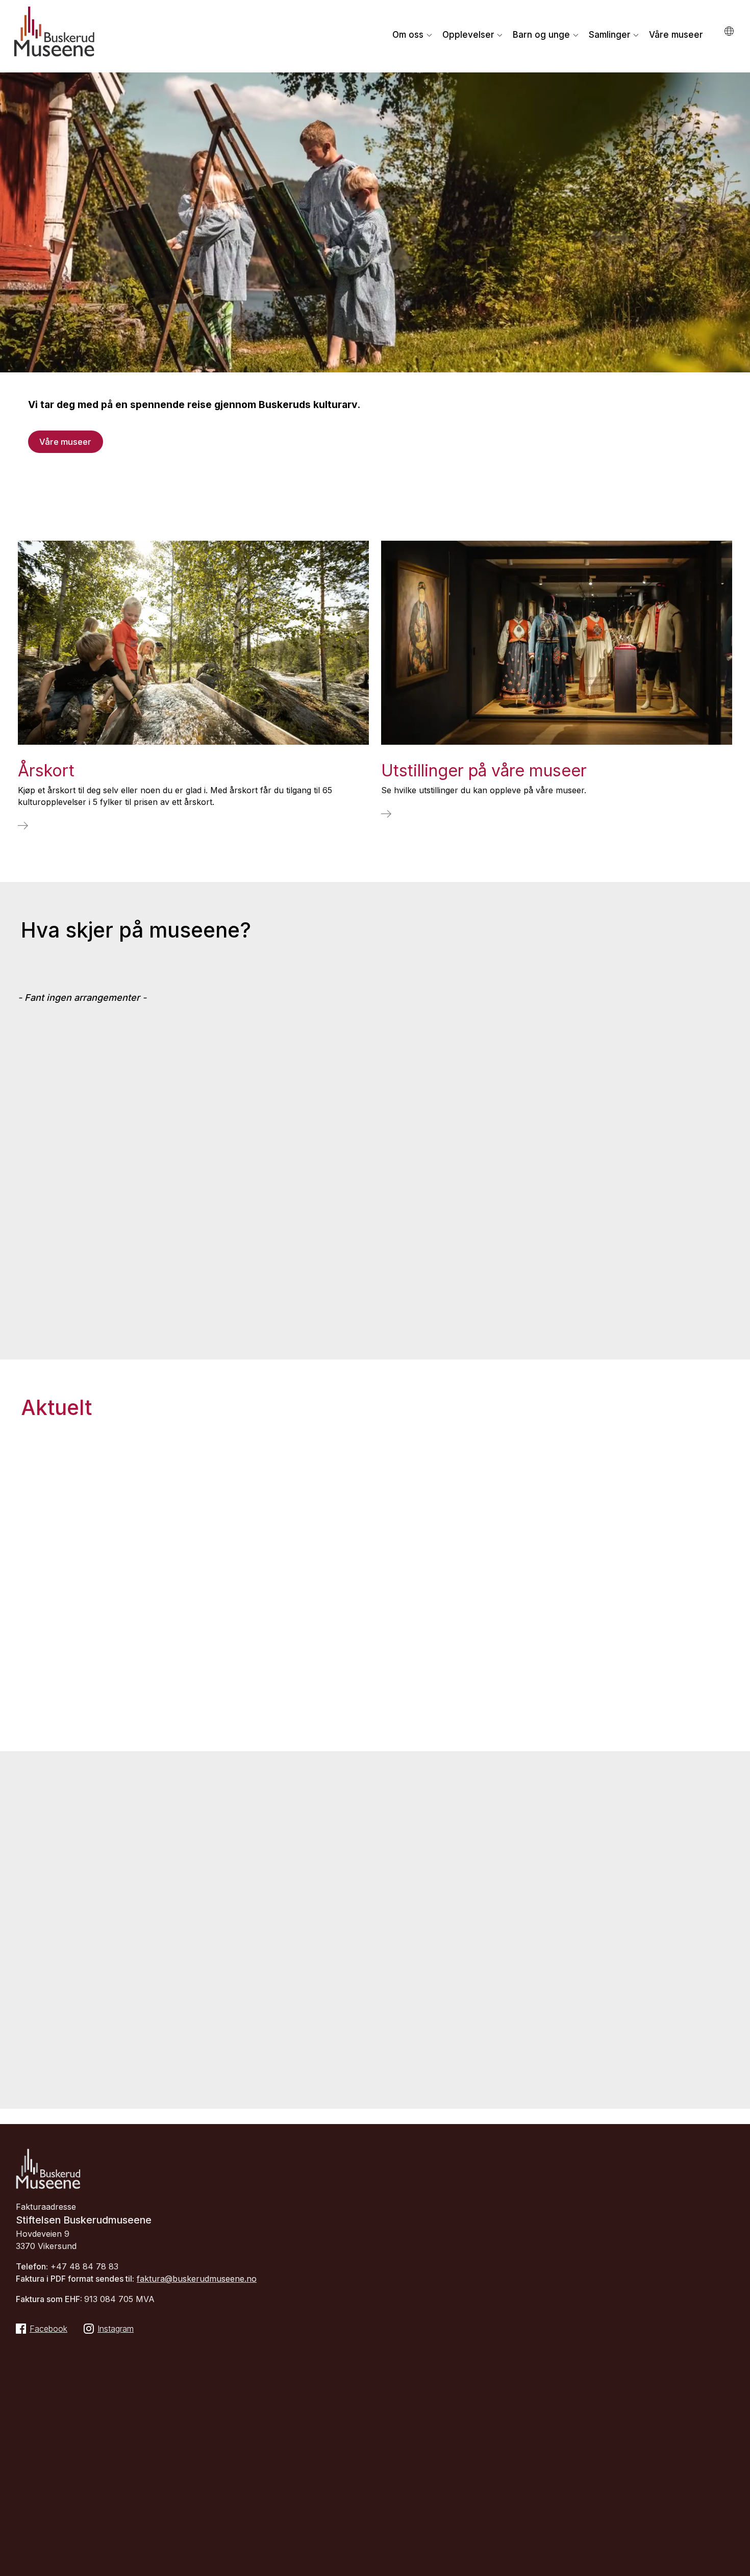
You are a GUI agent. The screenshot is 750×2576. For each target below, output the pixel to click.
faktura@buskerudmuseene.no (197, 2279)
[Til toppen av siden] (725, 2565)
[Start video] (735, 458)
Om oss (408, 35)
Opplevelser (468, 35)
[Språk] (730, 31)
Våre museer (676, 35)
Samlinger (610, 35)
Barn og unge (541, 35)
